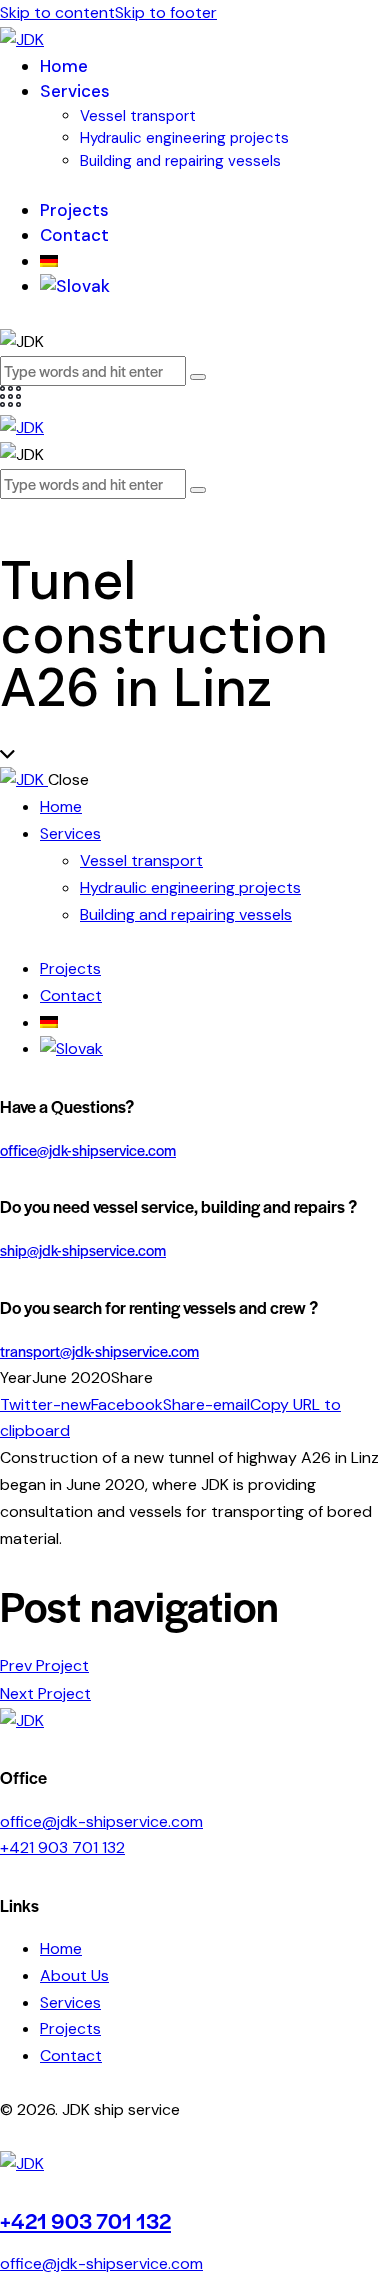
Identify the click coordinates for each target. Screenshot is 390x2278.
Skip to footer (166, 12)
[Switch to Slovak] (75, 286)
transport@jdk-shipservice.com (99, 1350)
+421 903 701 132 (62, 1847)
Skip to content (57, 12)
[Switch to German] (49, 261)
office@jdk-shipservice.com (88, 1149)
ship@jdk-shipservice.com (83, 1249)
